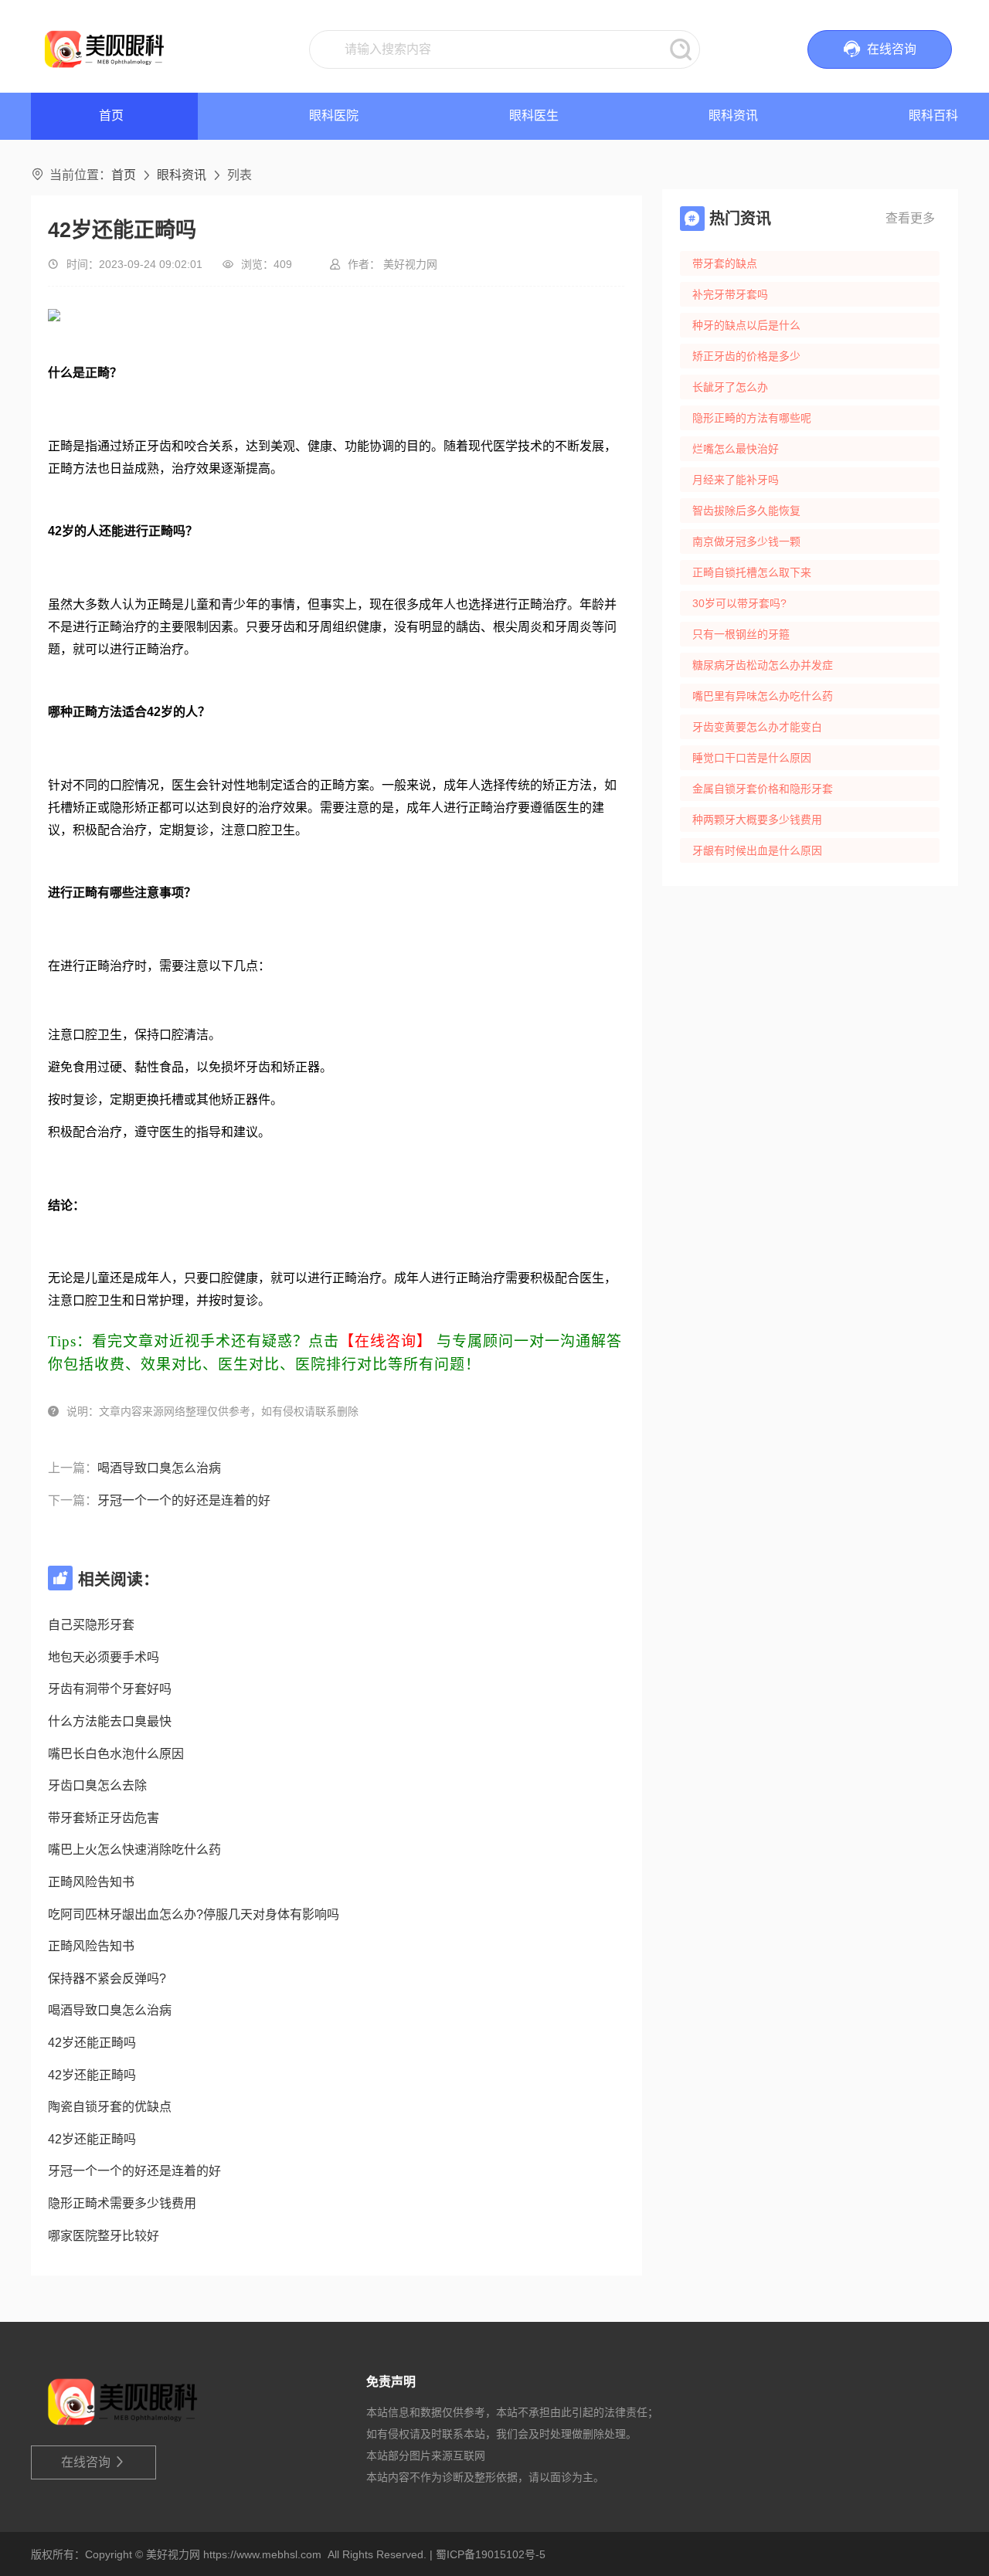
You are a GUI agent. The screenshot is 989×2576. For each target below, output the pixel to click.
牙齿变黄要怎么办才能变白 (757, 727)
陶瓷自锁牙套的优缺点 (110, 2107)
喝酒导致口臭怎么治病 (159, 1468)
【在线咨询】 (386, 1341)
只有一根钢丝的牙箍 (741, 634)
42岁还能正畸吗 (92, 2043)
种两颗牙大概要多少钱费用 (757, 820)
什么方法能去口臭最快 (110, 1721)
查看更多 (910, 218)
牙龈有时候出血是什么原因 (757, 850)
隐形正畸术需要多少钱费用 (122, 2203)
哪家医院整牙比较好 (104, 2236)
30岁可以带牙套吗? (739, 603)
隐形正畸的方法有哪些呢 (752, 418)
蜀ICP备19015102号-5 (491, 2554)
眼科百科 (933, 115)
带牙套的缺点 (725, 263)
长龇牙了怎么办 (730, 387)
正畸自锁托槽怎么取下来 (752, 572)
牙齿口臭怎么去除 (97, 1785)
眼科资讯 (733, 115)
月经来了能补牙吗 (736, 480)
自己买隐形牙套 (91, 1625)
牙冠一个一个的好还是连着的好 (184, 1500)
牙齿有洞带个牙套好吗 (110, 1689)
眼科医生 (534, 115)
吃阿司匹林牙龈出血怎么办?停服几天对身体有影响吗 (194, 1914)
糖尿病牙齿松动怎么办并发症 (763, 665)
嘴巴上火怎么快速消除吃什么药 (134, 1850)
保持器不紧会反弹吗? (107, 1979)
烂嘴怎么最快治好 (736, 449)
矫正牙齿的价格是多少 (746, 356)
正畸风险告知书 (91, 1882)
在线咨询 (94, 2462)
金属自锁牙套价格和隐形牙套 (763, 789)
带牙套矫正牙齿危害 (104, 1818)
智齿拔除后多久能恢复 (746, 511)
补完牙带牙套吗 (730, 294)
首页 (124, 175)
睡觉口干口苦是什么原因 (752, 758)
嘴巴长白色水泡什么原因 (116, 1754)
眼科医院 (334, 115)
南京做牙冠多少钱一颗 (746, 541)
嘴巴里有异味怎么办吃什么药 (763, 696)
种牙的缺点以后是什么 (746, 325)
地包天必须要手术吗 (104, 1657)
